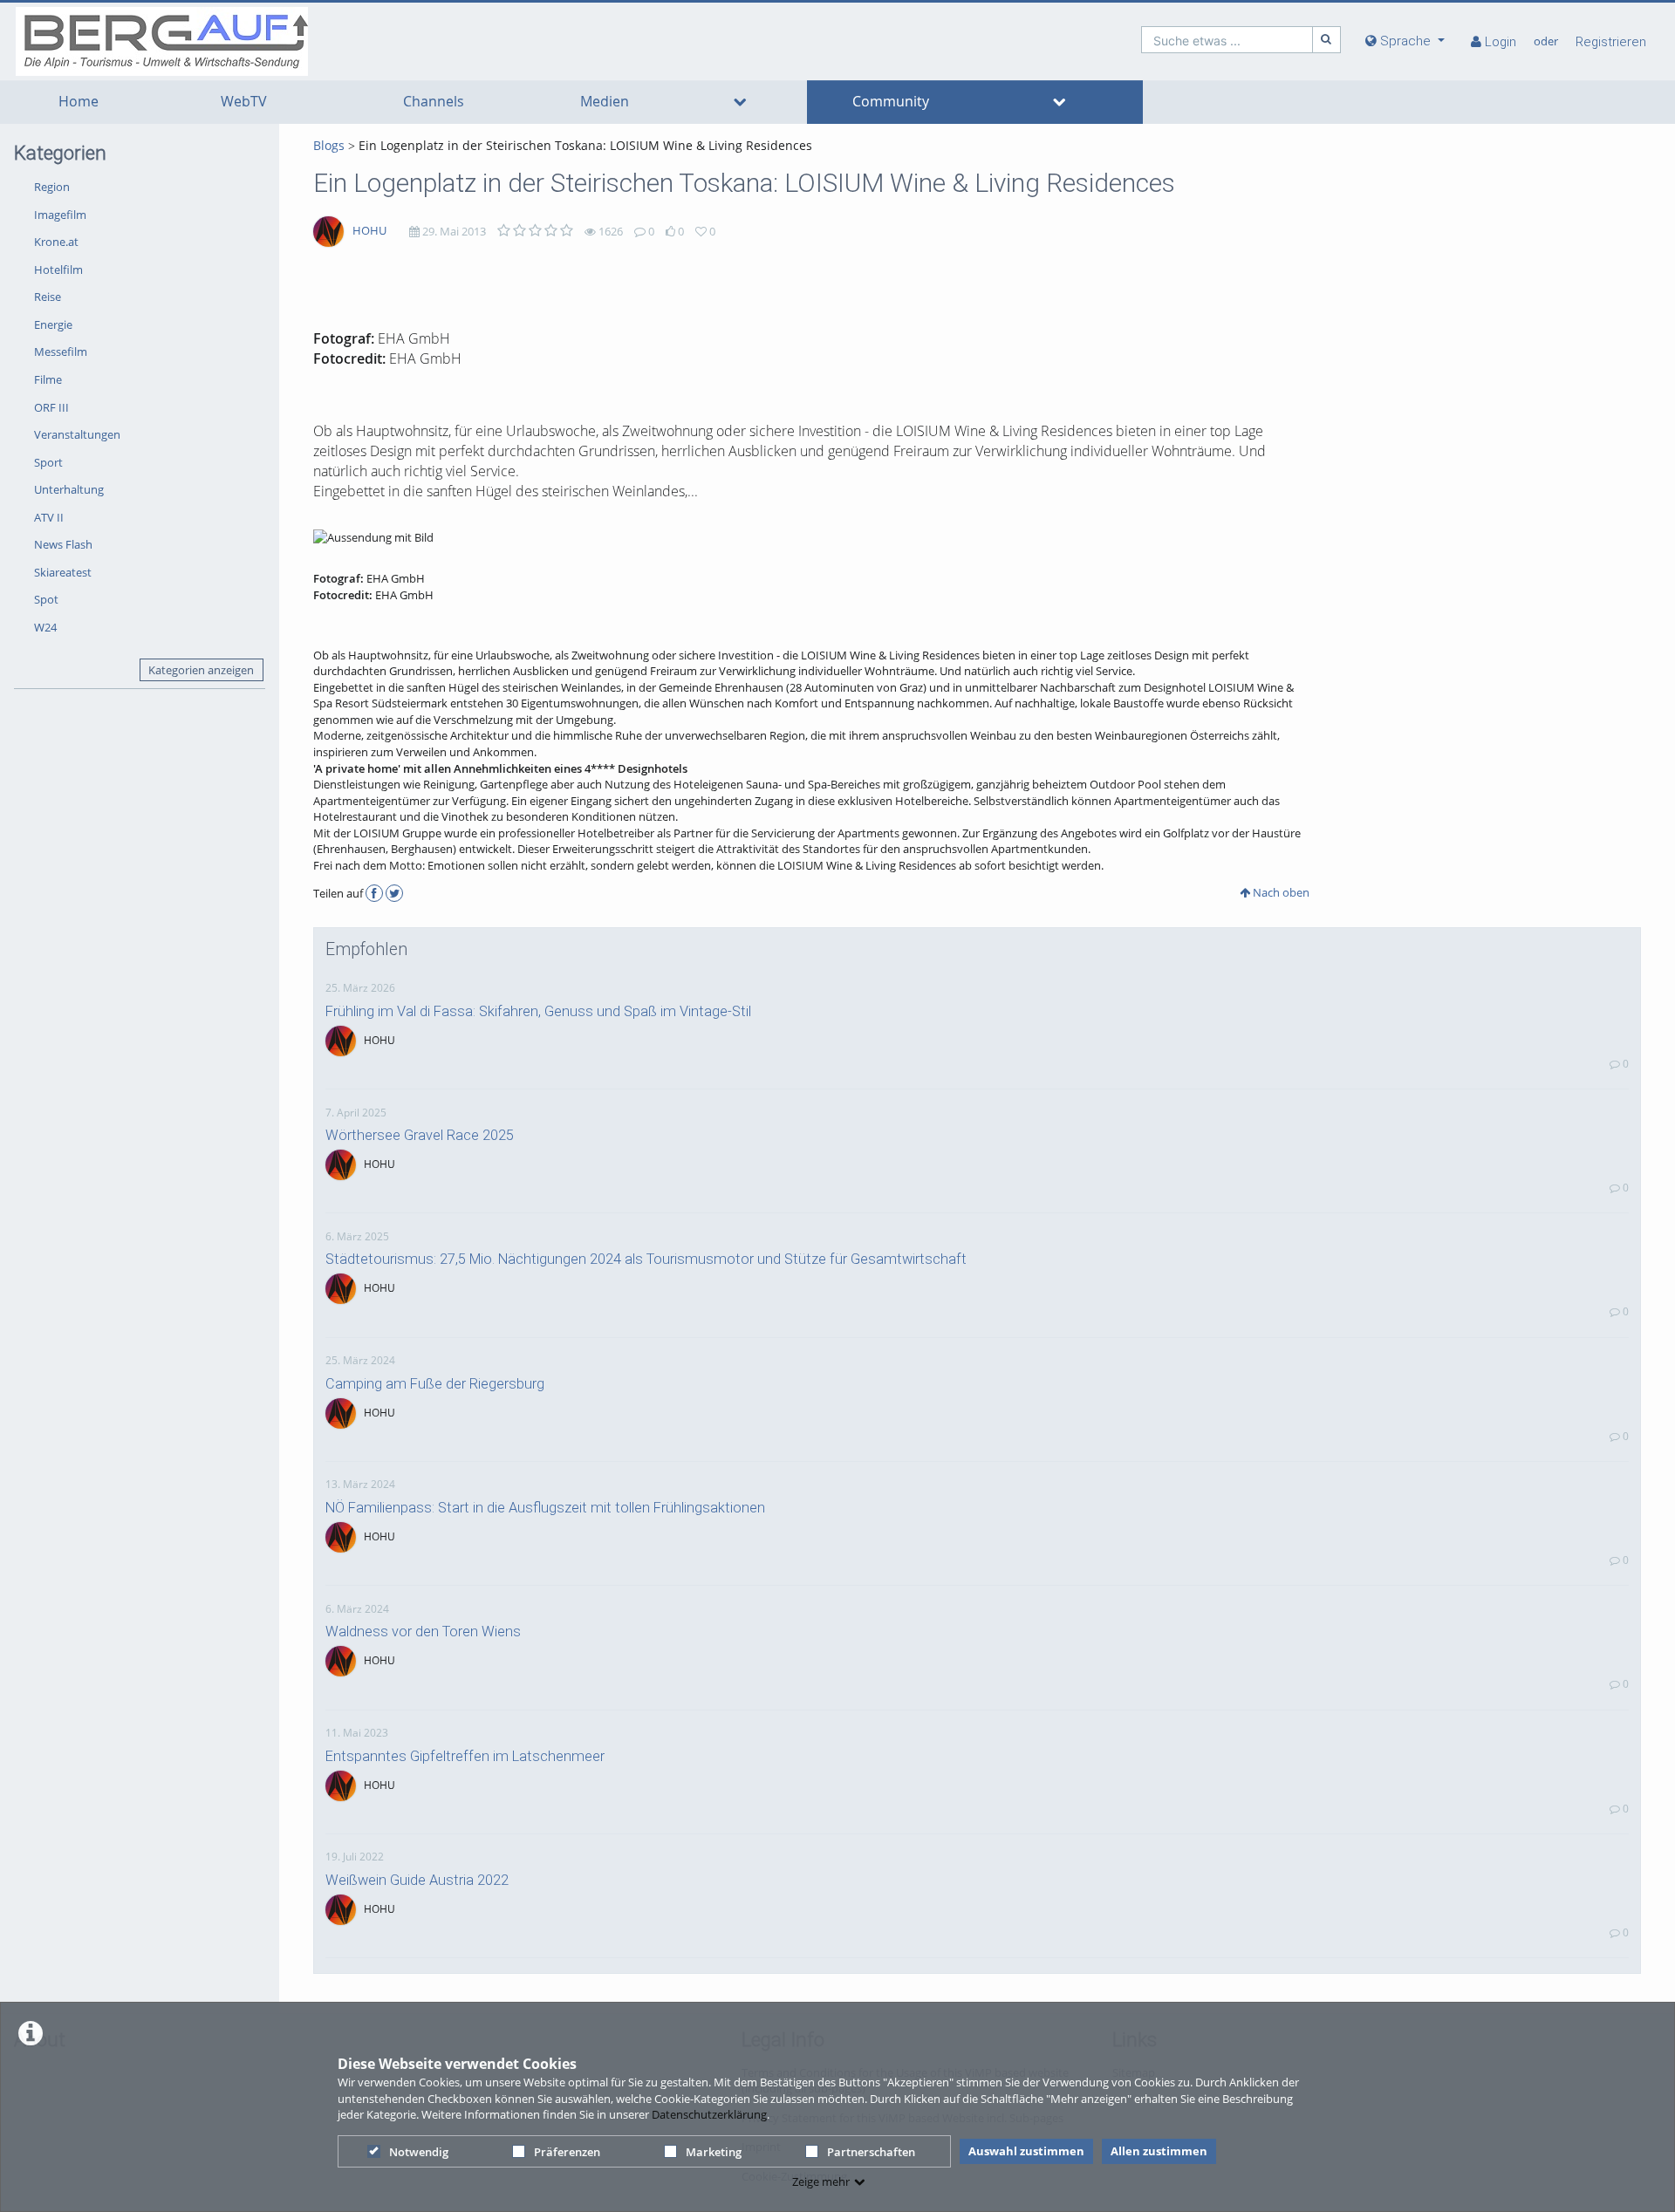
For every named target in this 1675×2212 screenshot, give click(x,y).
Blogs (329, 145)
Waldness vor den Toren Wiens (423, 1632)
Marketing (714, 2152)
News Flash (63, 544)
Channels (434, 102)
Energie (53, 324)
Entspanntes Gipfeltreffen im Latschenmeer (465, 1756)
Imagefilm (60, 215)
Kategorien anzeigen (201, 670)
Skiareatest (63, 572)
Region (52, 187)
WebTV (244, 102)
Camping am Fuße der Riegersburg (435, 1384)
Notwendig (419, 2152)
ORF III (51, 407)
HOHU (369, 230)
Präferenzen (567, 2152)
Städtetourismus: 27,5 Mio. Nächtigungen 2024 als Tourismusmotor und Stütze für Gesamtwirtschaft (646, 1259)
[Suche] (1327, 40)
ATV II (49, 517)
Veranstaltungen (77, 434)
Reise (48, 297)
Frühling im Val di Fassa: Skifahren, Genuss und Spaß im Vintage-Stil (538, 1011)
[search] (1227, 40)
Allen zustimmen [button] (1159, 2151)
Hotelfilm (58, 270)
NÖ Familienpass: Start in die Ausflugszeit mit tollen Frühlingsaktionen (545, 1508)
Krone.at (56, 242)
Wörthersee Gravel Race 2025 (420, 1135)
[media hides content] (739, 102)
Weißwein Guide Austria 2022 (417, 1880)
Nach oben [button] (1280, 892)
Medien (605, 102)
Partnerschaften (871, 2152)
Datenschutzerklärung (709, 2114)
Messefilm (61, 352)
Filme (48, 379)
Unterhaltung (69, 489)
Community (891, 102)
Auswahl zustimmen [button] (1026, 2151)
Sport (48, 462)
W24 (45, 627)
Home (79, 102)
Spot (46, 599)
